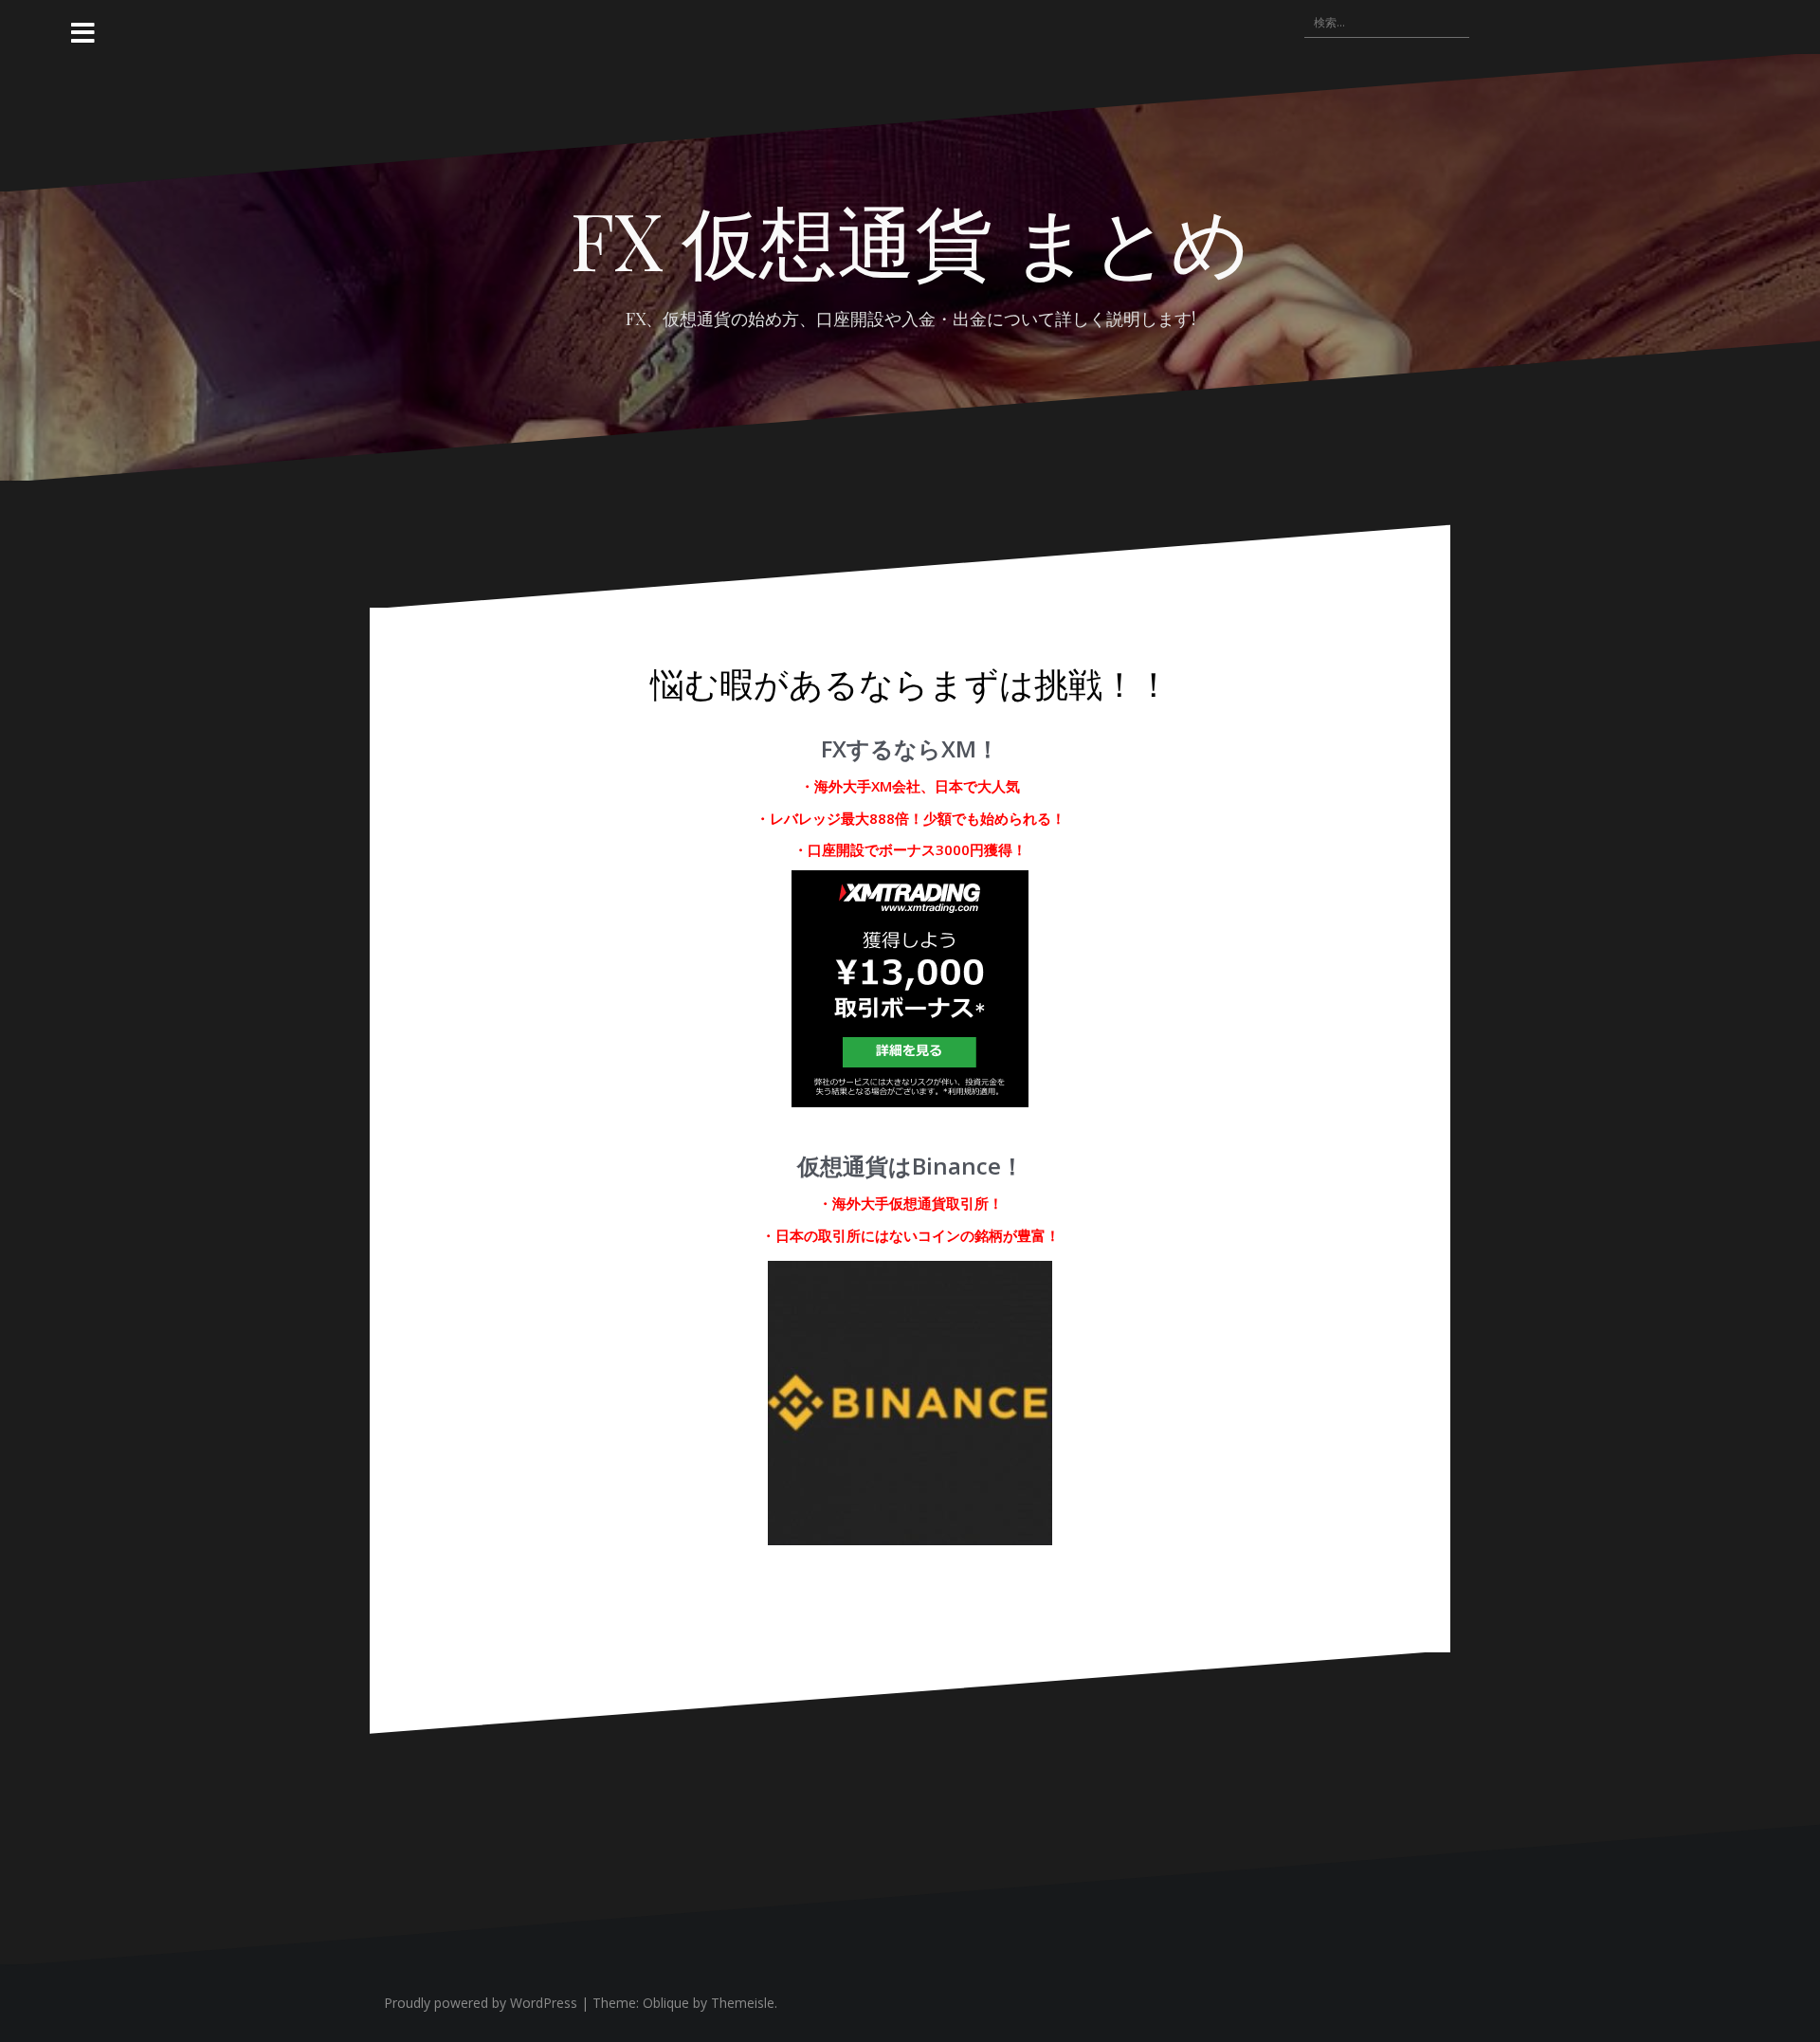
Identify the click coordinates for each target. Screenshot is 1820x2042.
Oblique (666, 2003)
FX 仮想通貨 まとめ (910, 239)
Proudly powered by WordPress (481, 2003)
